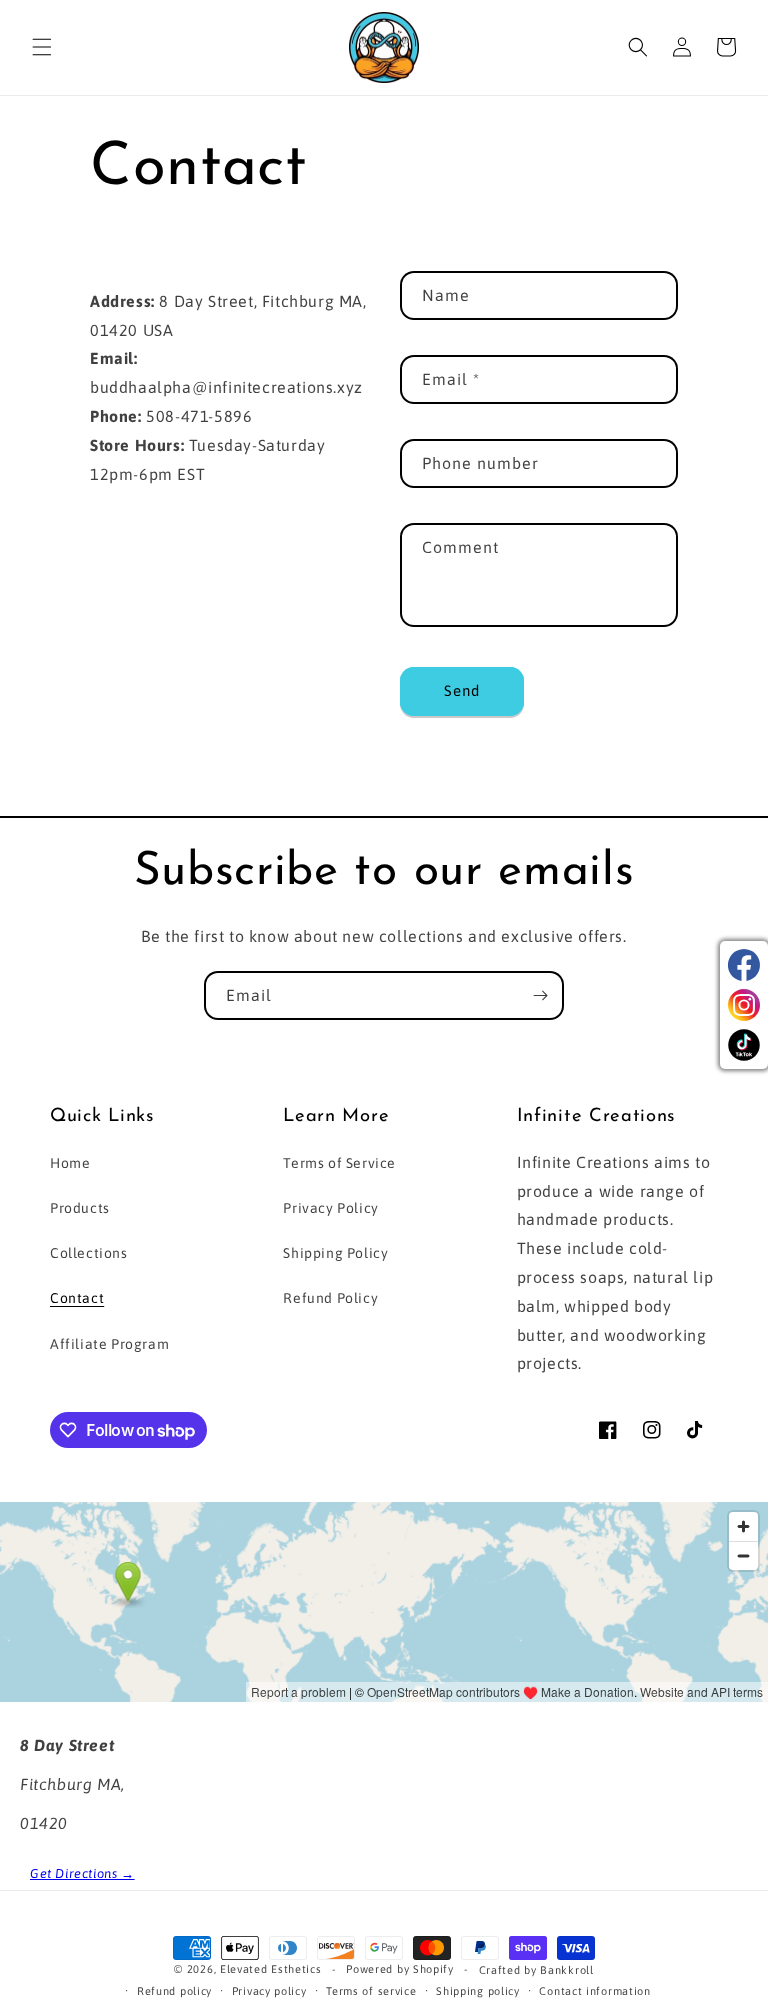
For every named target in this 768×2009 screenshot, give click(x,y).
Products (80, 1208)
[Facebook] (744, 965)
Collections (89, 1253)
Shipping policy (478, 1991)
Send (462, 690)
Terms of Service (339, 1163)
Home (70, 1163)
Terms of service (371, 1991)
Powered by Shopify (400, 1969)
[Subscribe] (540, 995)
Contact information (594, 1991)
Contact (77, 1298)
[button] (42, 47)
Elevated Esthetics (271, 1969)
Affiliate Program (109, 1344)
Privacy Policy (330, 1208)
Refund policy (174, 1991)
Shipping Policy (335, 1253)
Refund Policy (330, 1298)
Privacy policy (269, 1991)
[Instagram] (744, 1005)
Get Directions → (82, 1873)
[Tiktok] (744, 1045)
